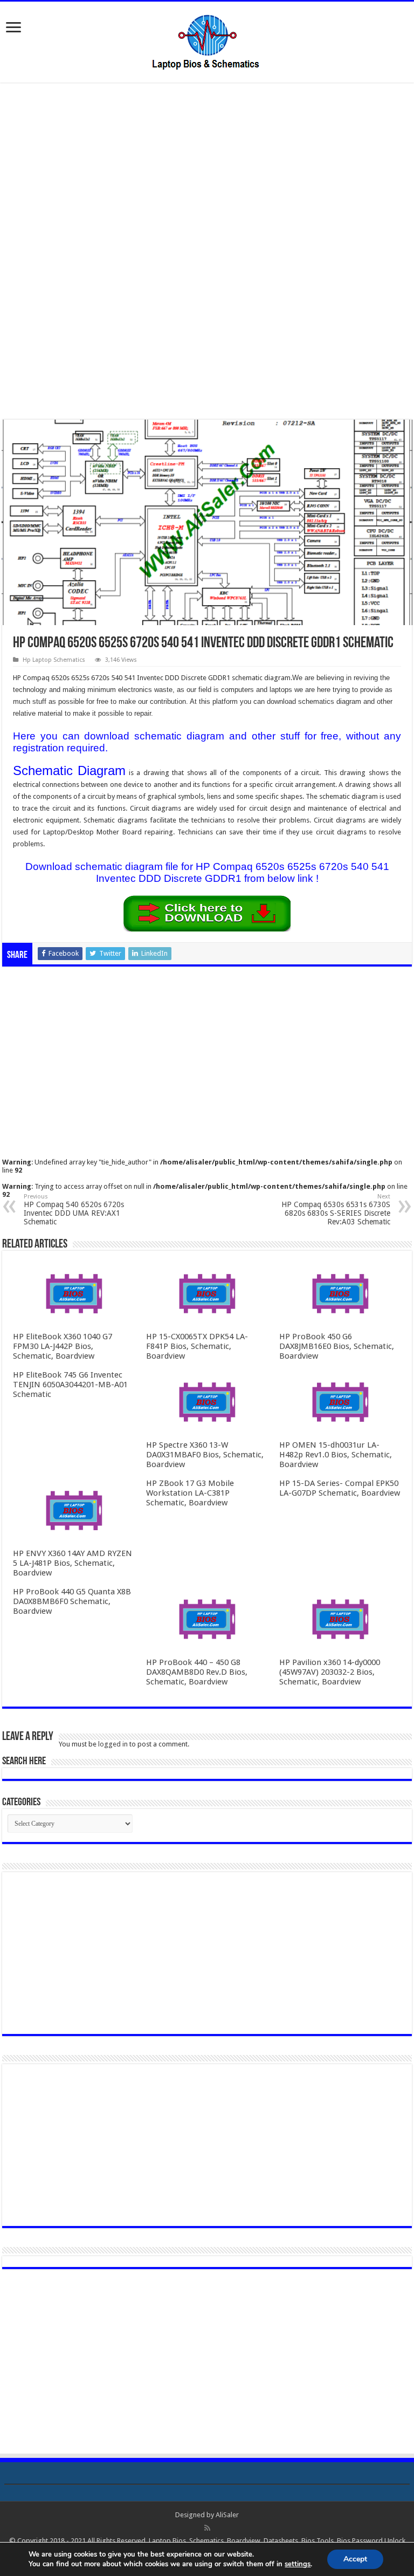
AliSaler (227, 2515)
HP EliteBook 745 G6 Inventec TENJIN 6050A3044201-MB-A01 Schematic (70, 1385)
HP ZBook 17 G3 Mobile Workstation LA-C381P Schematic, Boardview (190, 1493)
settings (298, 2564)
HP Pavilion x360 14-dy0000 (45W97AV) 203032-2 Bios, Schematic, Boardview (330, 1672)
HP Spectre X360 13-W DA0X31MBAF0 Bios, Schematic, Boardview (205, 1455)
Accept (355, 2559)
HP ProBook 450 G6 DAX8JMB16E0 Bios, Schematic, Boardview (337, 1346)
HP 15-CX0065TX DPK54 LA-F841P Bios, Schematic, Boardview (197, 1346)
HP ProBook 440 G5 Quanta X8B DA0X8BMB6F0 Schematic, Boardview (72, 1601)
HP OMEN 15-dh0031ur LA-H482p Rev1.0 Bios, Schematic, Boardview (336, 1455)
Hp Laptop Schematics (54, 660)
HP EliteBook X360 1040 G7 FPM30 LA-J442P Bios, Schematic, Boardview (63, 1346)
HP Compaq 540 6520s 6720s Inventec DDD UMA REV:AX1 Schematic (74, 1210)
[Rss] (207, 2528)
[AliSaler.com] (207, 40)
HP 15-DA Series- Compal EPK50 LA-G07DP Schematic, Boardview (340, 1488)
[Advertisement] (207, 172)
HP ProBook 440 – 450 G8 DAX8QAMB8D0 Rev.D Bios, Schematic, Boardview (197, 1672)
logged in (113, 1744)
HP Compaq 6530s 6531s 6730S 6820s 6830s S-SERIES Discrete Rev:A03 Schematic (336, 1210)
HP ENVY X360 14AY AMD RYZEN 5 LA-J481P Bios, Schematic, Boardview (73, 1563)
